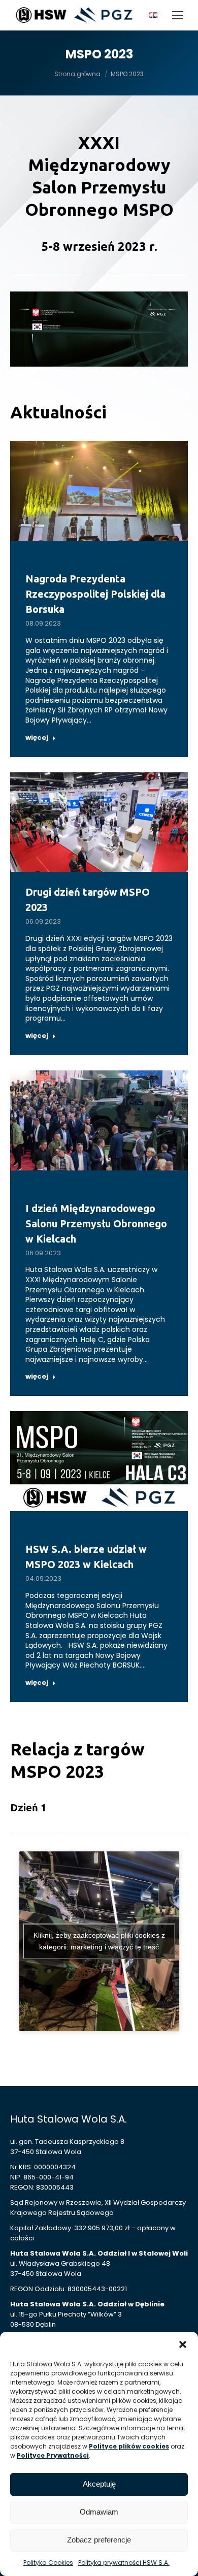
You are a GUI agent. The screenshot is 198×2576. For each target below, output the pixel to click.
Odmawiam (99, 2512)
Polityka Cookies (48, 2563)
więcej (37, 738)
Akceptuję (99, 2484)
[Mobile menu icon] (178, 15)
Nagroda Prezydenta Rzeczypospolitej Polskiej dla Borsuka (95, 594)
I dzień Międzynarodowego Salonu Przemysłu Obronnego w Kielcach (96, 1224)
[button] (183, 2344)
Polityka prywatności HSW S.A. (124, 2563)
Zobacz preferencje (99, 2540)
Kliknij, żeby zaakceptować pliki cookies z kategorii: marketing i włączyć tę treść (99, 1941)
